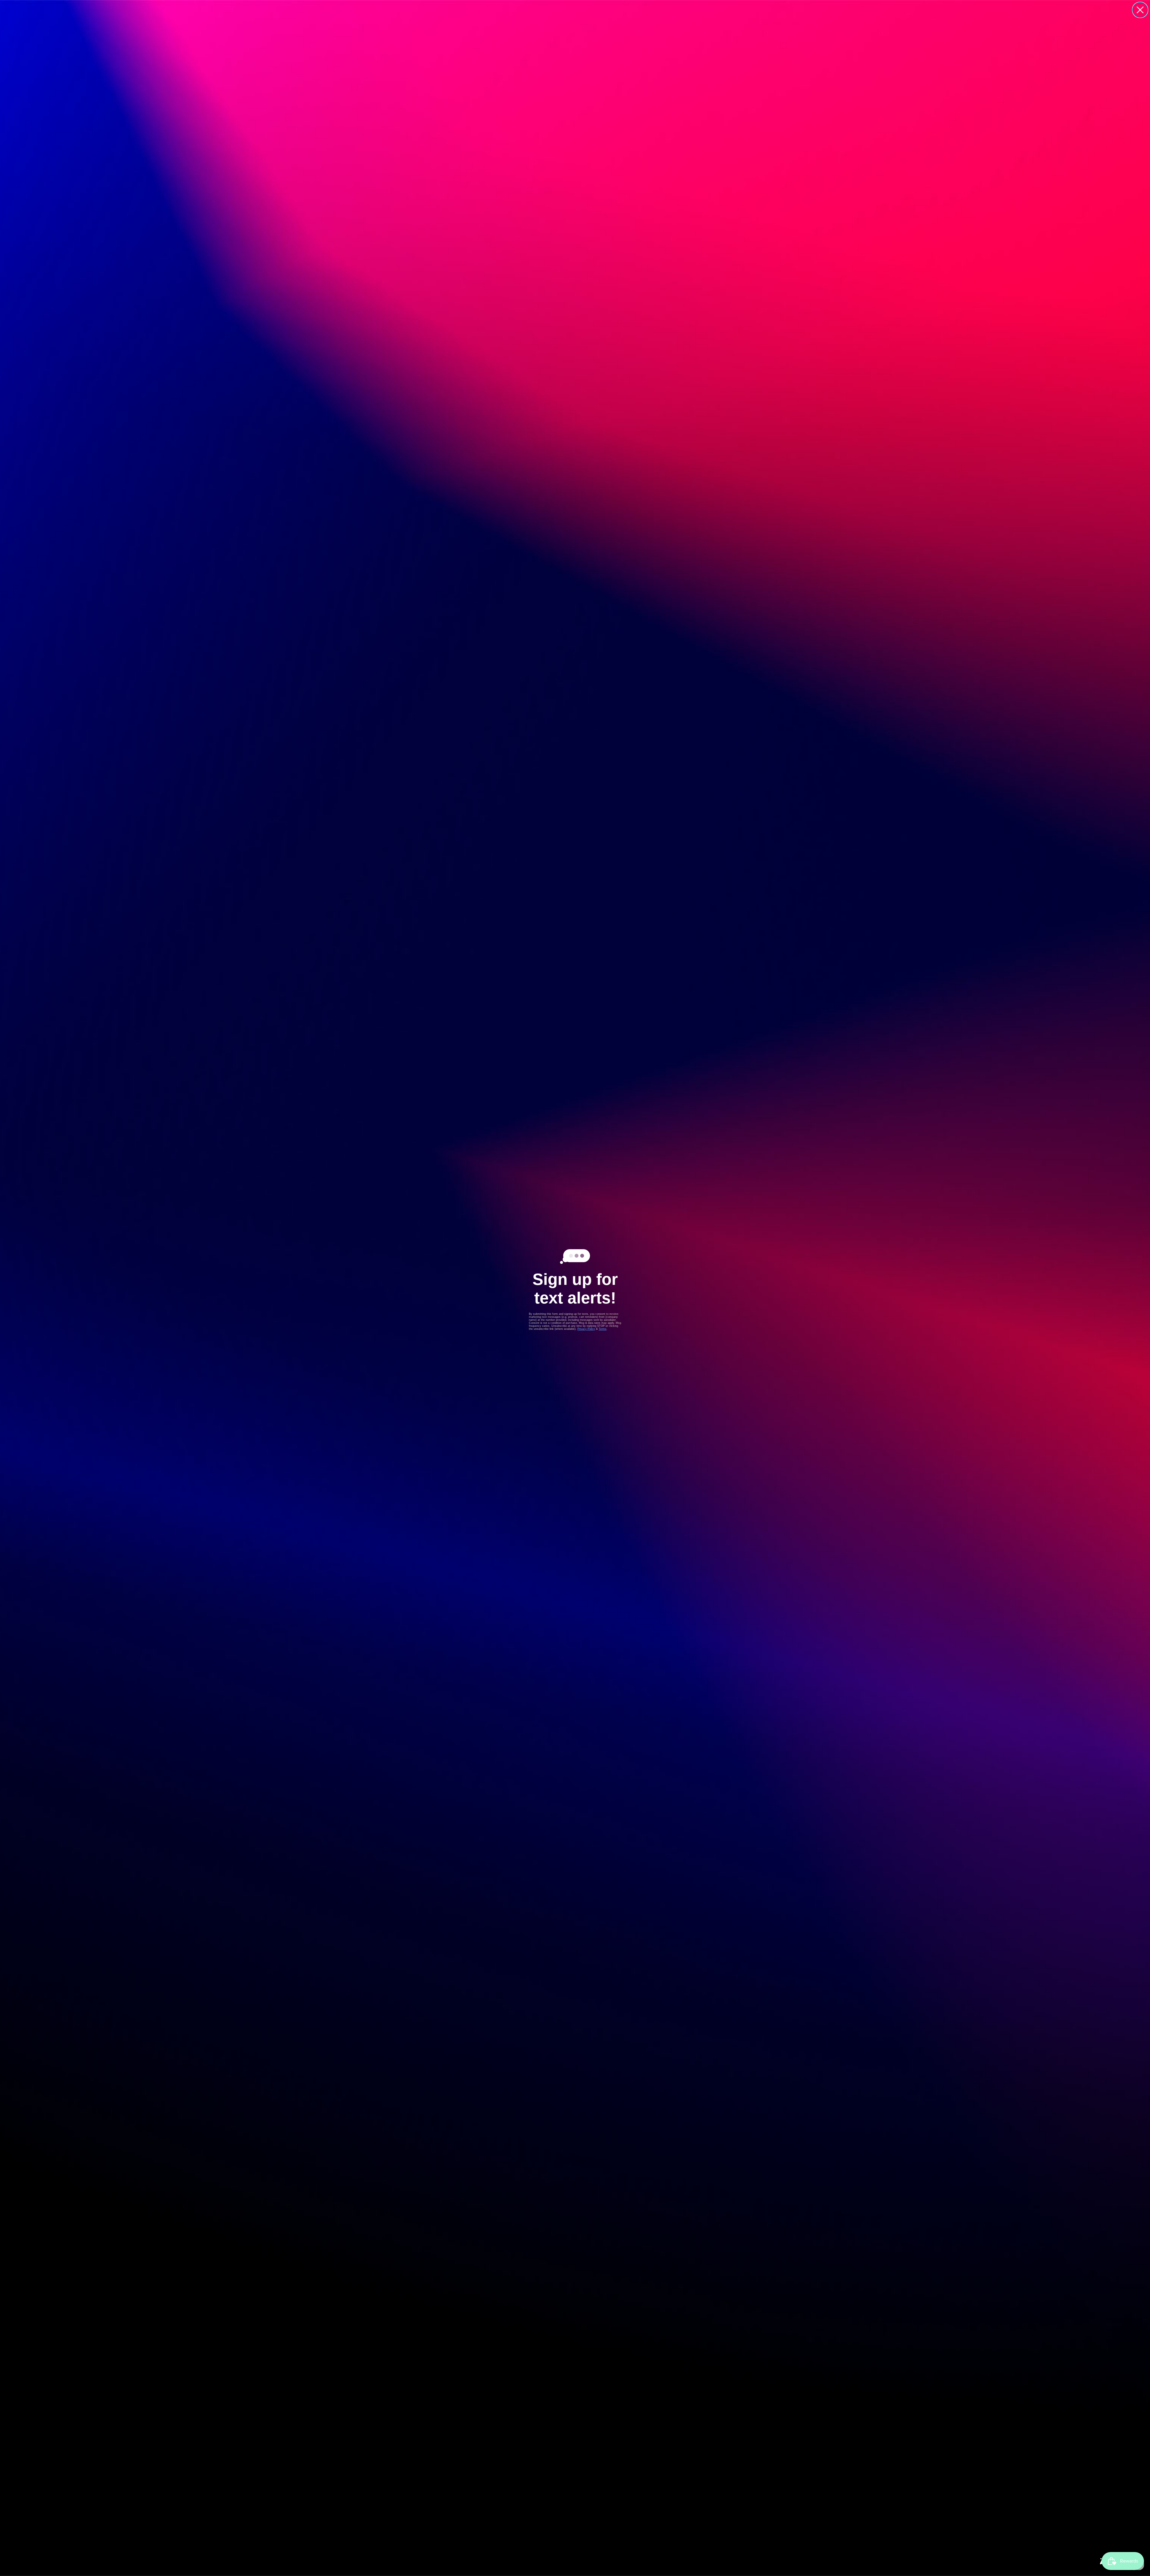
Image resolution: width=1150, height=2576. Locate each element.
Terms (603, 1329)
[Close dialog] (1140, 10)
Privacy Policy (586, 1329)
